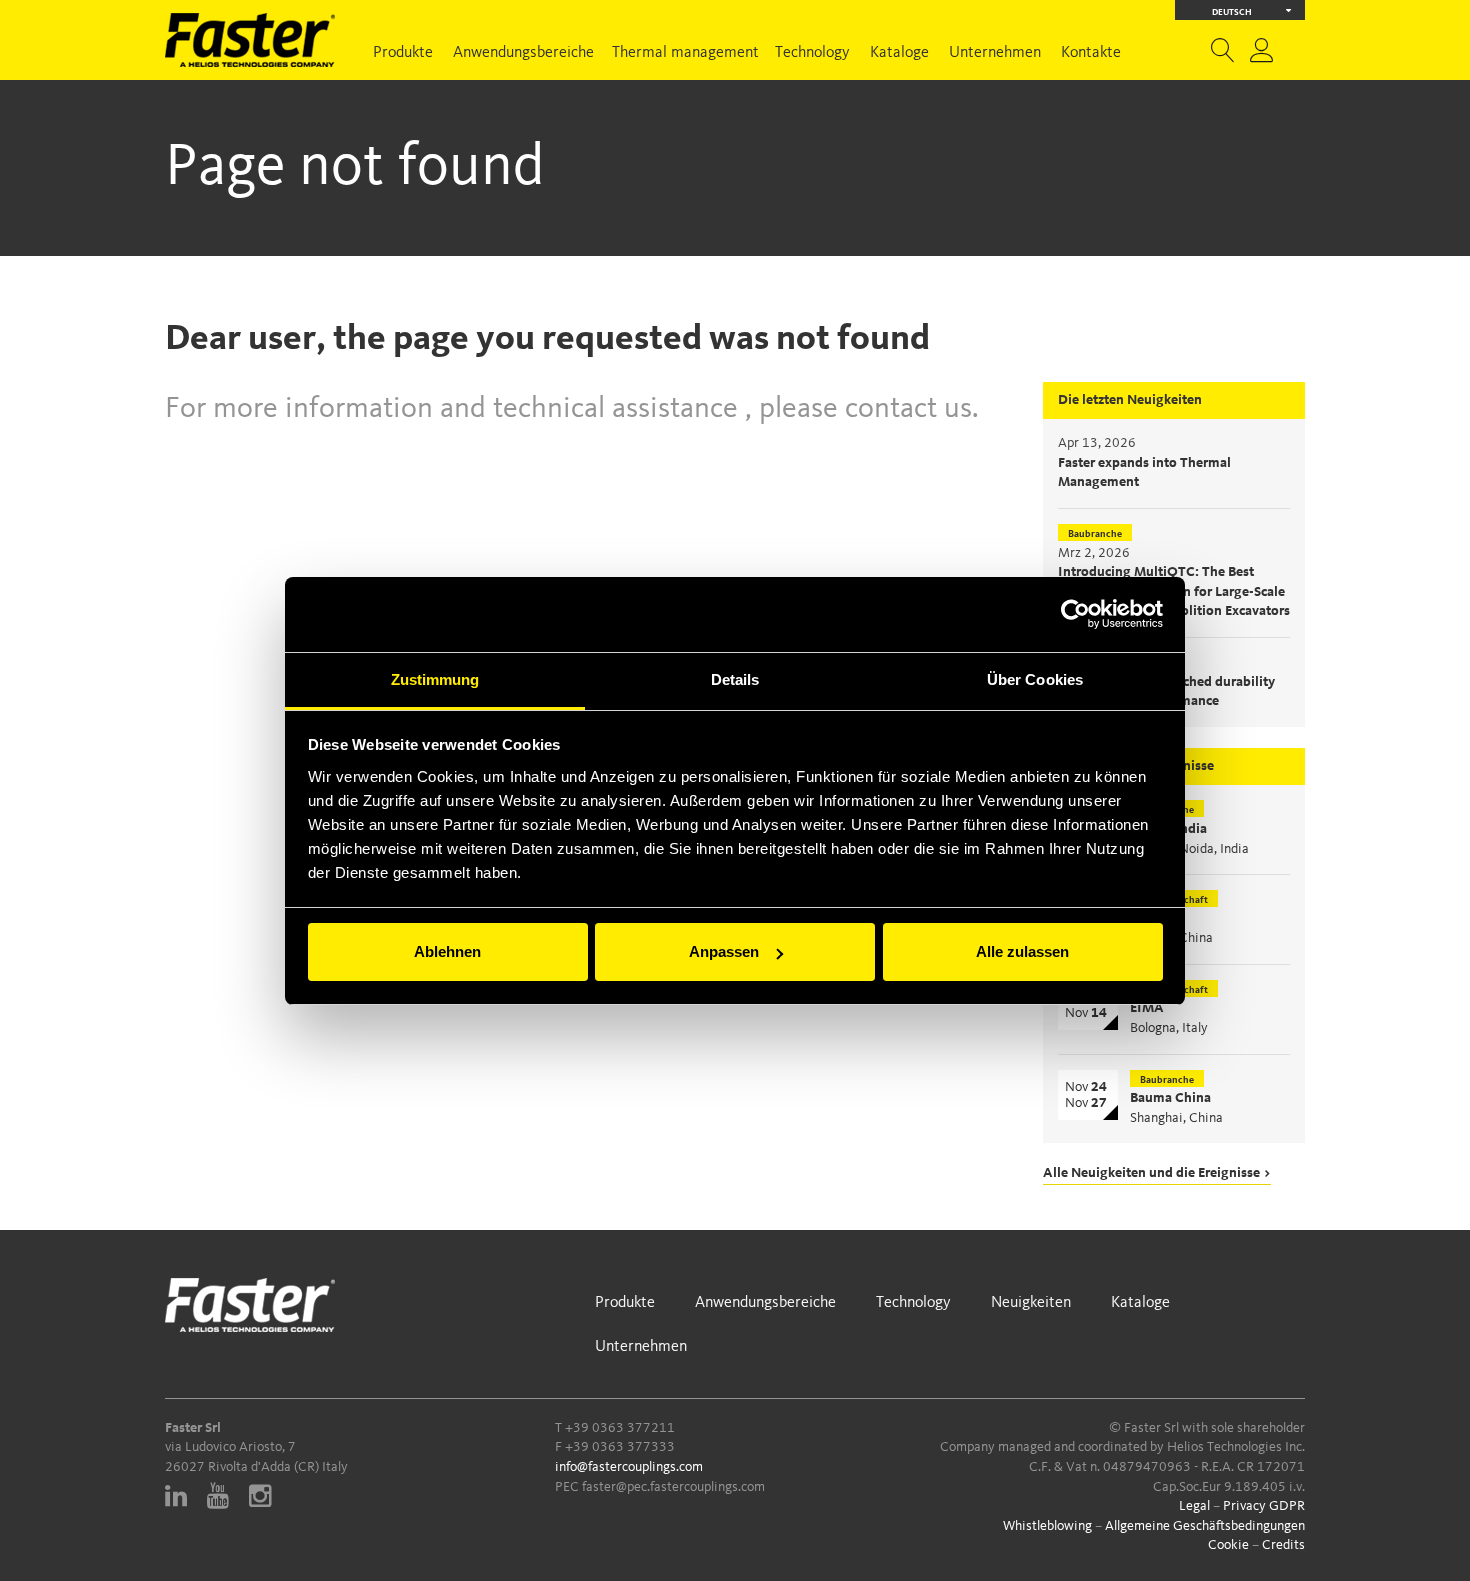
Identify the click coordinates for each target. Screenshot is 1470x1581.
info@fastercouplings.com (629, 1467)
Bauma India (1168, 829)
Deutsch (1232, 12)
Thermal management (685, 53)
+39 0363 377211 (620, 1428)
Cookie (1228, 1545)
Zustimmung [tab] (435, 679)
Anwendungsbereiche (523, 53)
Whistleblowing (1047, 1526)
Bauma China (1170, 1098)
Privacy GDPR (1264, 1506)
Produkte (403, 53)
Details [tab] (735, 679)
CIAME (1151, 919)
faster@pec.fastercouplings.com (673, 1487)
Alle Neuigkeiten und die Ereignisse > (1157, 1173)
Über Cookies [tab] (1035, 679)
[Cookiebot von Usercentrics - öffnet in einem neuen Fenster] (1075, 614)
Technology (812, 53)
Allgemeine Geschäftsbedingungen (1205, 1526)
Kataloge (899, 53)
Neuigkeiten (1031, 1303)
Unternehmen (995, 53)
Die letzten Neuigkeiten (1130, 400)
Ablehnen (447, 951)
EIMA (1147, 1008)
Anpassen (724, 951)
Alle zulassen (1022, 951)
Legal (1194, 1506)
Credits (1283, 1545)
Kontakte (1091, 53)
